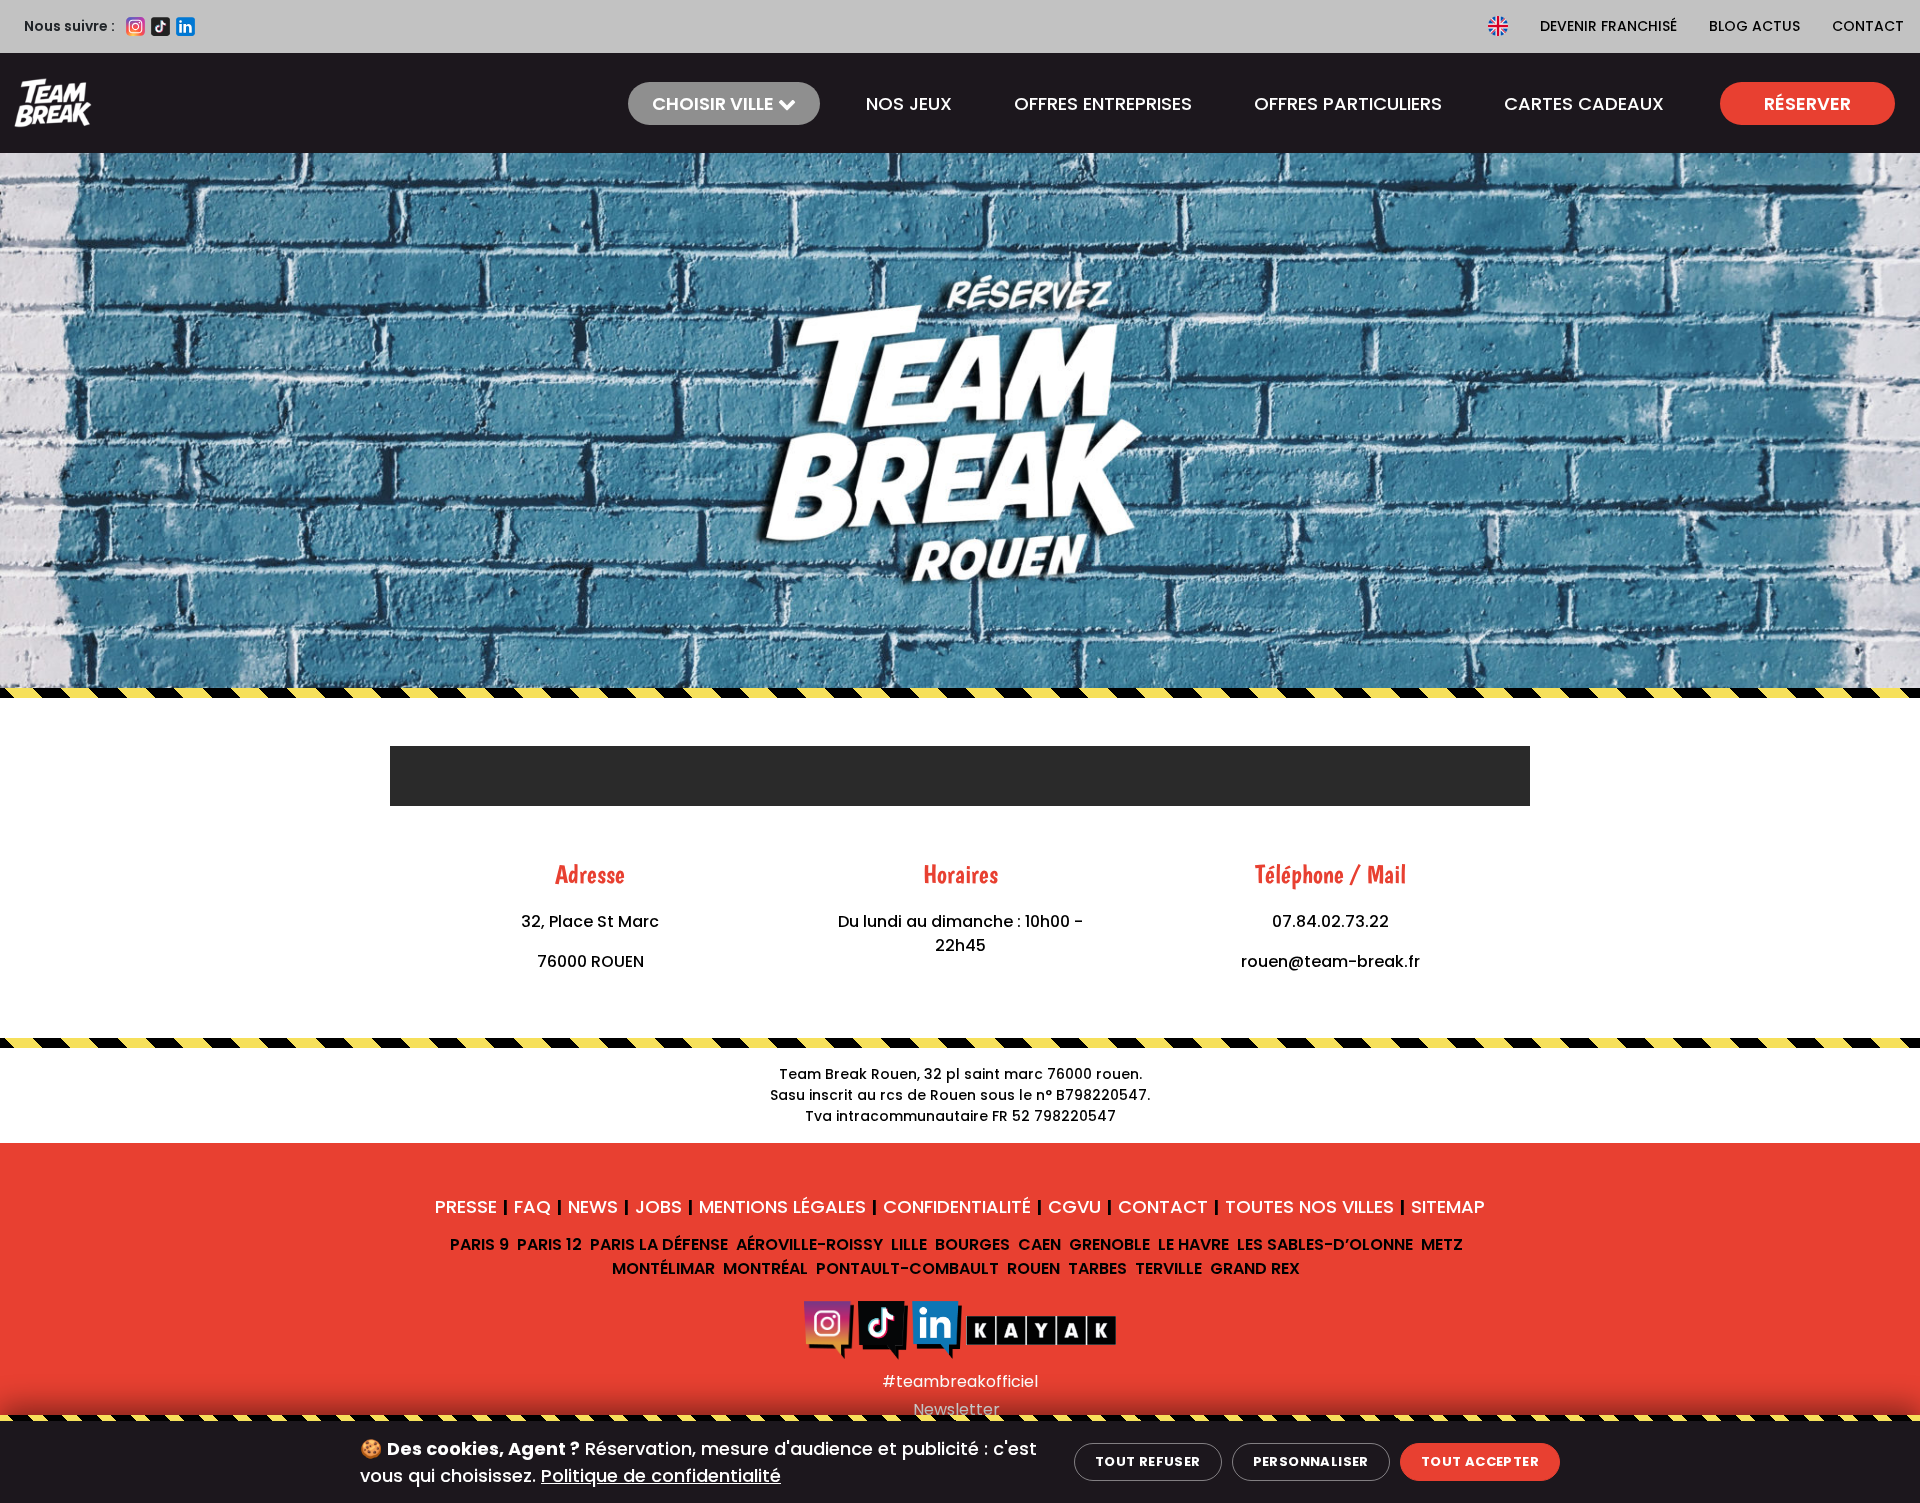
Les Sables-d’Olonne (1325, 1244)
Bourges (972, 1244)
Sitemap (1448, 1206)
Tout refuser (1148, 1461)
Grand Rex (1255, 1268)
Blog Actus (1754, 26)
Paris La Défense (659, 1244)
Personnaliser (1311, 1461)
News (593, 1206)
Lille (909, 1244)
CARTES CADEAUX (1584, 103)
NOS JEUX (909, 103)
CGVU (1074, 1206)
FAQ (532, 1206)
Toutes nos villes (1309, 1206)
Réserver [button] (1807, 103)
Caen (1039, 1244)
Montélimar (663, 1268)
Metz (1442, 1244)
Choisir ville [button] (715, 103)
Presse (466, 1206)
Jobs (658, 1206)
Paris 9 (479, 1244)
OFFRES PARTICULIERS (1348, 103)
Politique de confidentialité (661, 1475)
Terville (1168, 1268)
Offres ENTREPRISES (1103, 103)
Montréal (765, 1268)
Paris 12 (549, 1244)
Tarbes (1097, 1268)
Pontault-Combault (907, 1268)
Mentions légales (782, 1206)
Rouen (1033, 1268)
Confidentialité (957, 1206)
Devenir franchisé (1608, 26)
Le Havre (1193, 1244)
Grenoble (1109, 1244)
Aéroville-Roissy (809, 1244)
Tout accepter (1480, 1461)
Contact (1868, 26)
